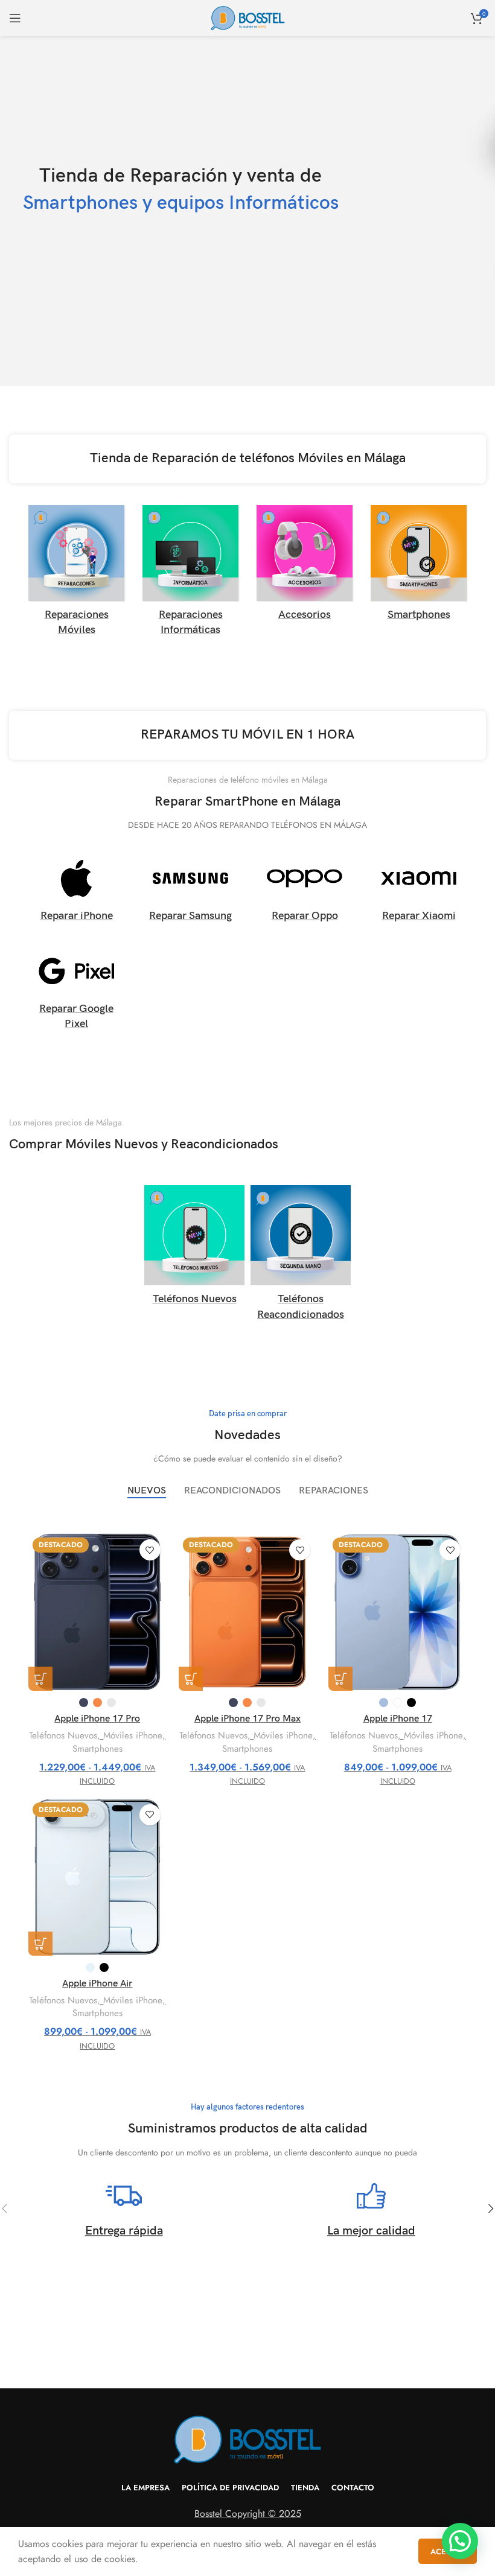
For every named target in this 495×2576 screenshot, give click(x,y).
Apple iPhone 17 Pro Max (247, 1719)
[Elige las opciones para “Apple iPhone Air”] (40, 1944)
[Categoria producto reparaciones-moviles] (76, 574)
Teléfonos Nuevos (63, 1736)
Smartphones (97, 1749)
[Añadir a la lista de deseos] (150, 1550)
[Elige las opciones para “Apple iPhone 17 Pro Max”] (191, 1679)
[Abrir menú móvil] (15, 18)
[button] (460, 2541)
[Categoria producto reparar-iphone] (76, 892)
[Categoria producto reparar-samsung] (190, 892)
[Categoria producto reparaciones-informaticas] (190, 574)
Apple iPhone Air (97, 1984)
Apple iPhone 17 (398, 1719)
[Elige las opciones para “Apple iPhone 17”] (340, 1679)
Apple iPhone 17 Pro (97, 1719)
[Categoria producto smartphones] (419, 567)
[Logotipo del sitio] (248, 17)
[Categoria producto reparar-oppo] (305, 892)
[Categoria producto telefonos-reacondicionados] (301, 1256)
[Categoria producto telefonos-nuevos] (194, 1249)
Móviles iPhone (133, 1736)
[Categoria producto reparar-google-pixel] (76, 992)
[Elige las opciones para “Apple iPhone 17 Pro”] (40, 1679)
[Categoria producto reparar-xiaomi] (419, 892)
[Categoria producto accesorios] (305, 567)
